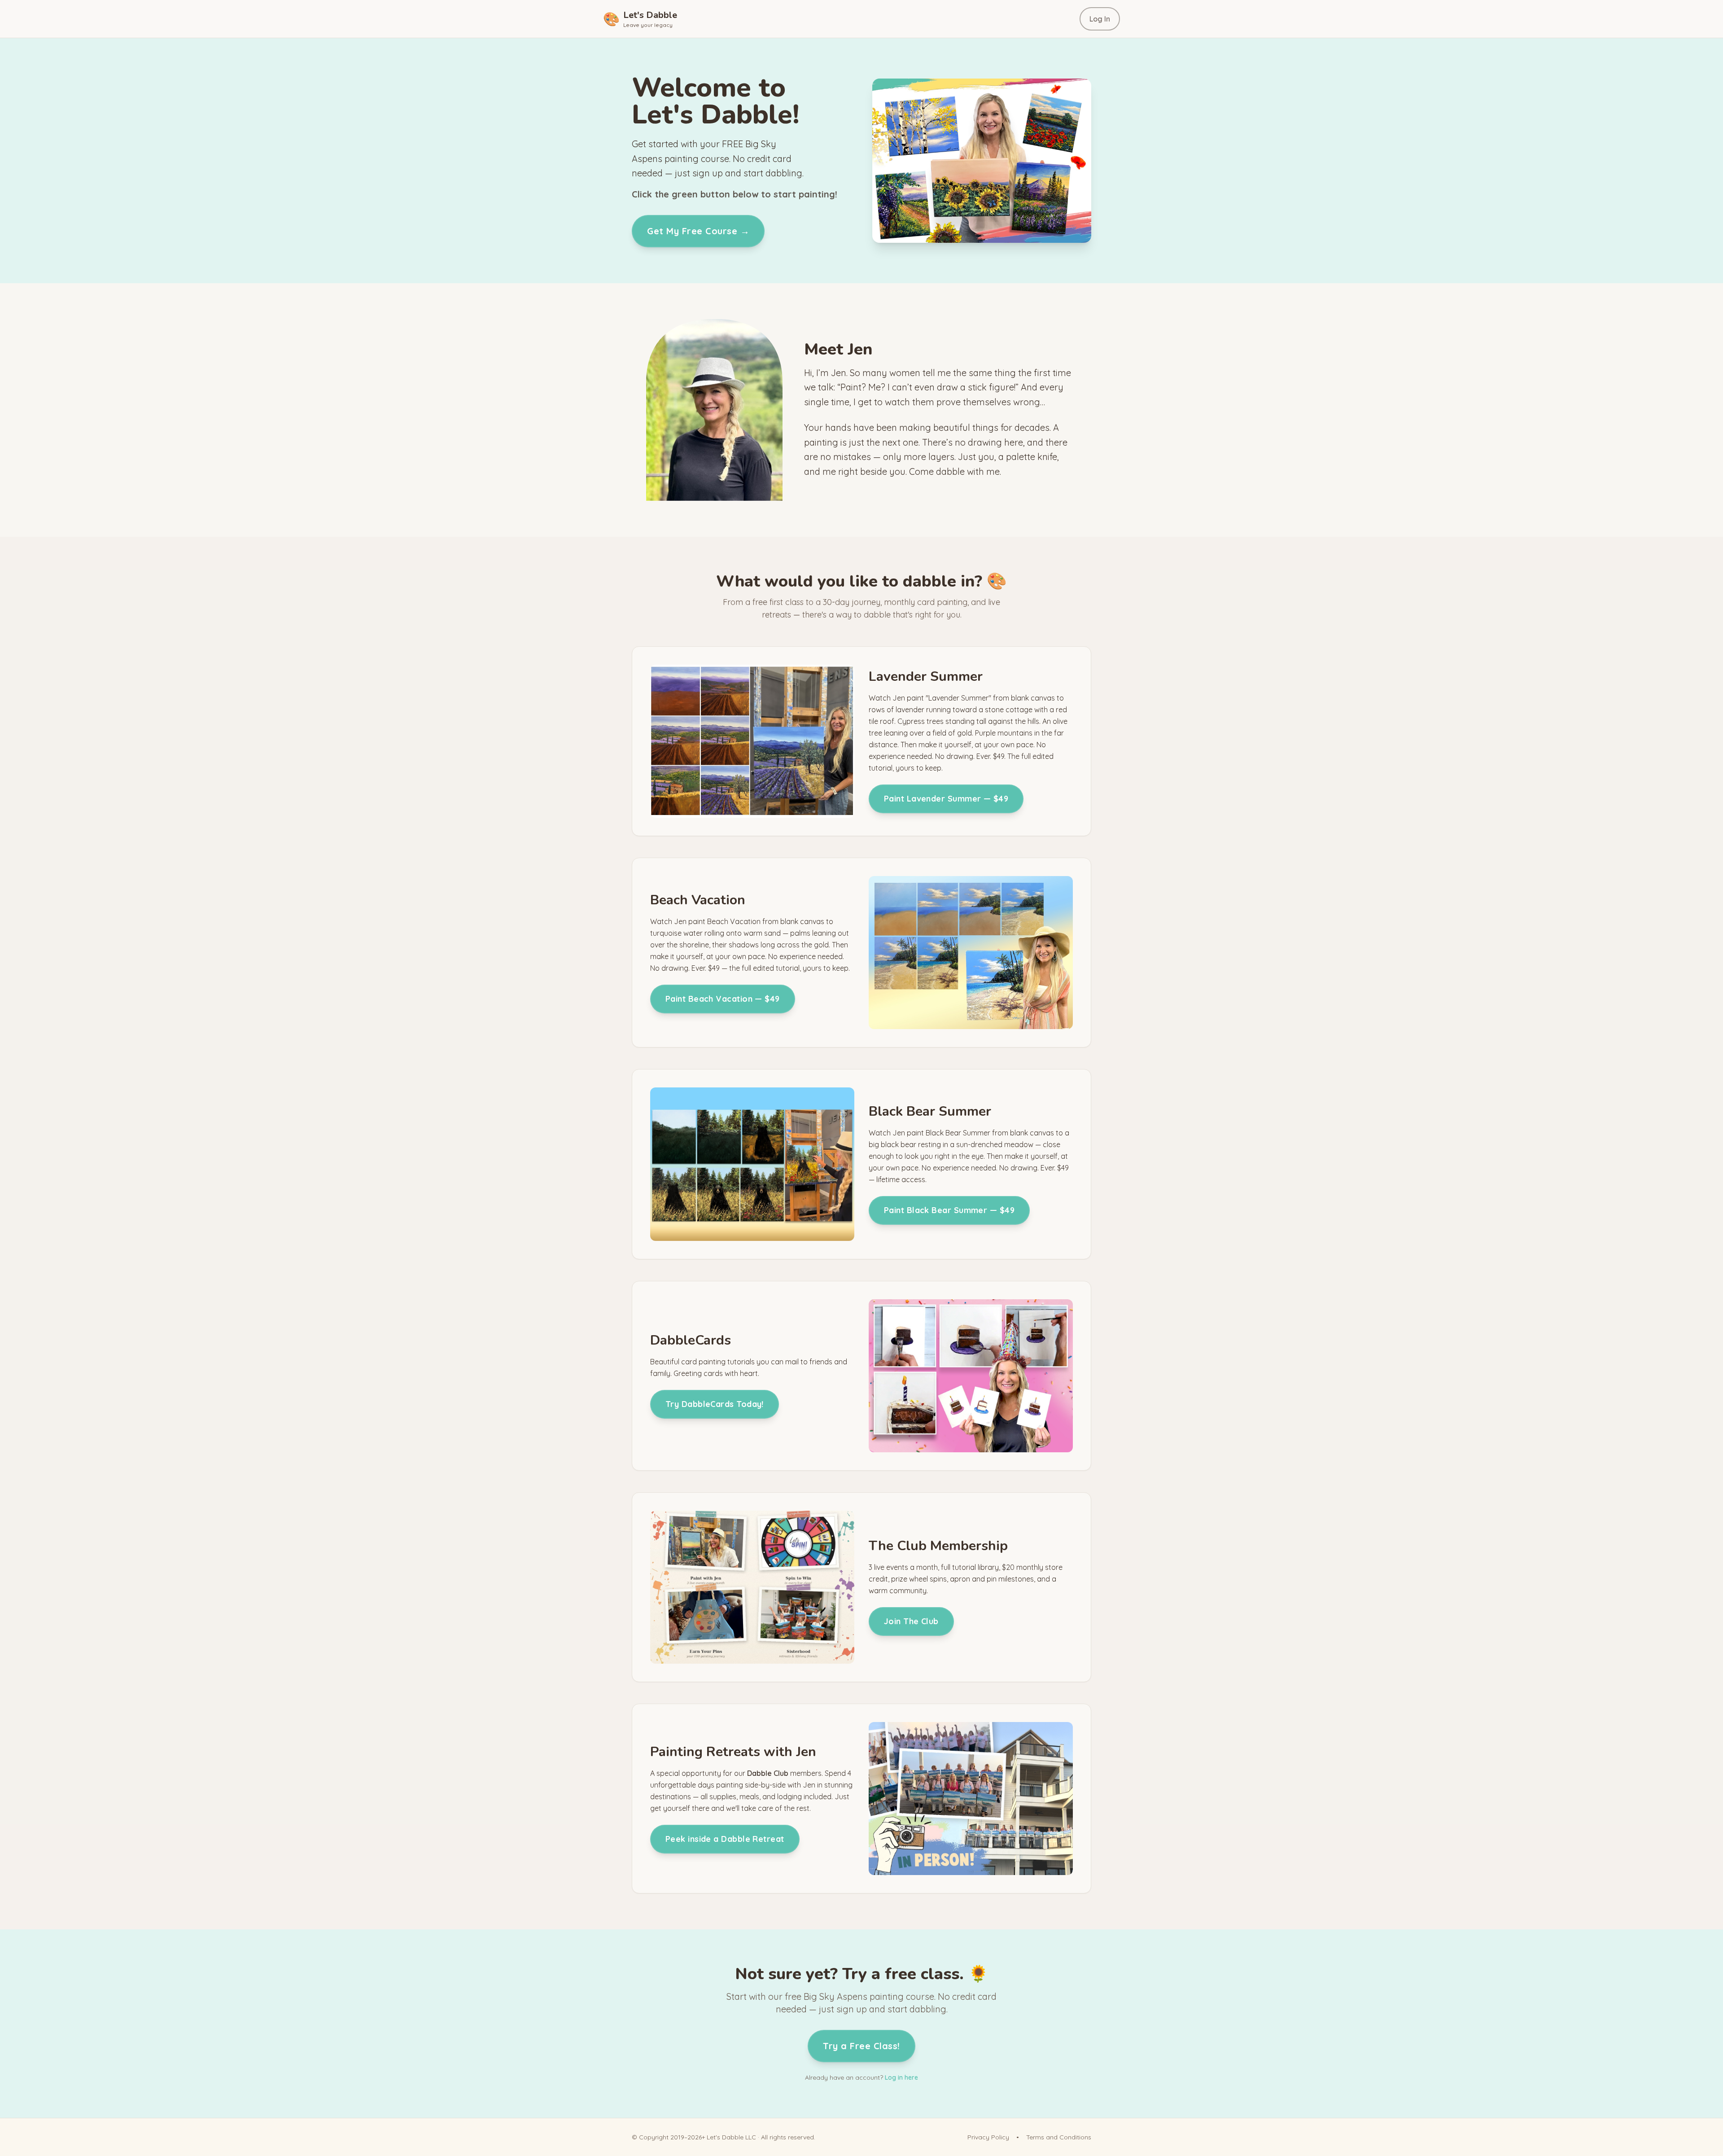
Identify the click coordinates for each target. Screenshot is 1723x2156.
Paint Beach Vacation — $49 (723, 999)
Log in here (901, 2077)
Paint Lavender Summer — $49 (946, 799)
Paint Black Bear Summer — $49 (949, 1210)
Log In (1100, 19)
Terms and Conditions (1059, 2137)
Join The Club (911, 1621)
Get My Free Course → (698, 231)
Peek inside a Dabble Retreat (725, 1839)
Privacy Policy (988, 2137)
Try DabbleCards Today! (715, 1404)
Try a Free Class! (861, 2046)
